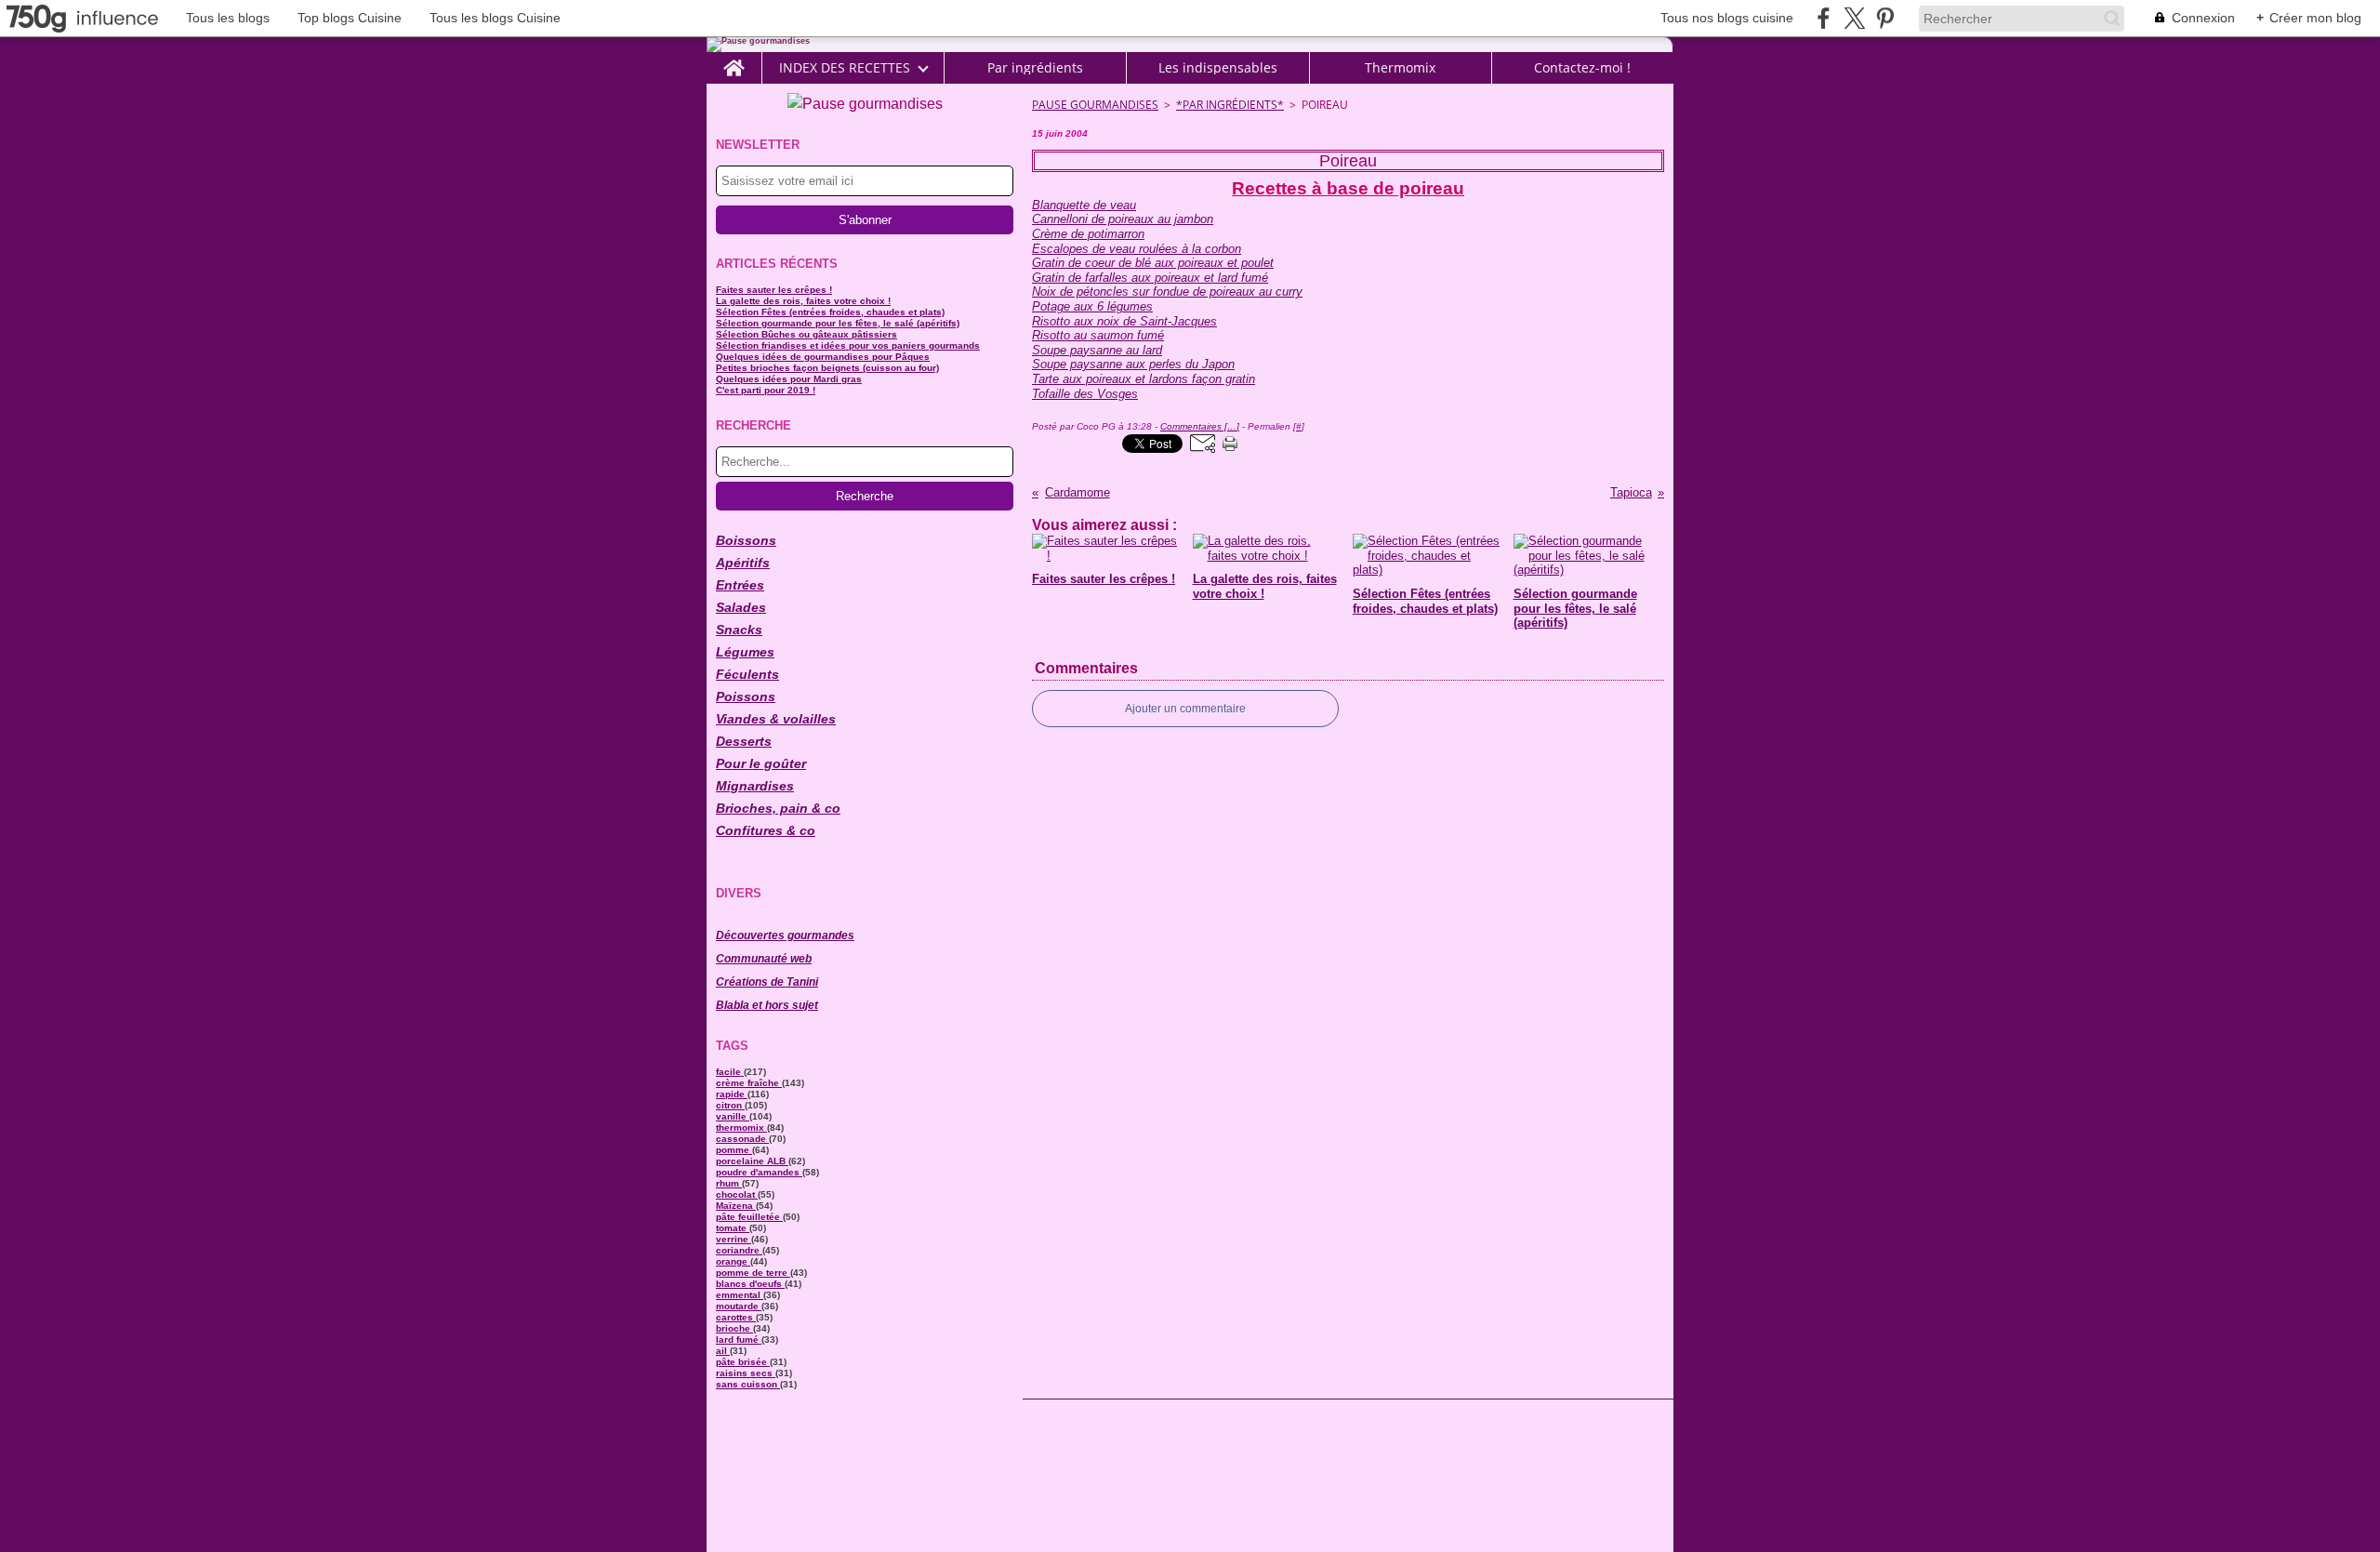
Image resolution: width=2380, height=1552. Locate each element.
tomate (733, 1228)
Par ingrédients (1035, 68)
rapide (732, 1094)
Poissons (746, 696)
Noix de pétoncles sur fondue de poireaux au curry (1167, 292)
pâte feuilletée (749, 1217)
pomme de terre (753, 1273)
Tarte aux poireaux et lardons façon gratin (1144, 379)
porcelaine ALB (752, 1161)
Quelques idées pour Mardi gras (789, 379)
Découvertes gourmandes (785, 935)
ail (723, 1351)
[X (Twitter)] (1854, 18)
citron (730, 1105)
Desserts (744, 741)
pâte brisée (743, 1362)
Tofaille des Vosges (1085, 394)
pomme (734, 1150)
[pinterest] (1885, 18)
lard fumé (739, 1340)
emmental (740, 1295)
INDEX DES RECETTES (845, 68)
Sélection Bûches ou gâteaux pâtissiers (807, 334)
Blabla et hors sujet (767, 1005)
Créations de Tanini (767, 982)
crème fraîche (749, 1083)
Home (734, 60)
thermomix (741, 1128)
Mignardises (755, 786)
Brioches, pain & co (778, 808)
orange (733, 1261)
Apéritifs (743, 563)
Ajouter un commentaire (1185, 709)
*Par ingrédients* (1230, 105)
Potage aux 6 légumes (1092, 306)
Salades (741, 607)
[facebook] (1824, 18)
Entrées (740, 585)
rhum (729, 1183)
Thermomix (1400, 68)
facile (730, 1072)
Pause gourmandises (1095, 105)
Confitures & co (766, 830)
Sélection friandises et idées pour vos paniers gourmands (848, 345)
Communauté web (764, 959)
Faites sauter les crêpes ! (774, 290)
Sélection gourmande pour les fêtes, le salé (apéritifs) (838, 323)
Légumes (745, 652)
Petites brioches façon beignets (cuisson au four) (827, 368)
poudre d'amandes (759, 1172)
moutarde (739, 1306)
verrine (734, 1239)
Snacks (739, 630)
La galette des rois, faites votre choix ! (803, 301)
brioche (734, 1328)
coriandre (739, 1250)
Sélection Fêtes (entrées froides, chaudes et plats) (830, 312)
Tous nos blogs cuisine (1727, 18)
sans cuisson (748, 1384)
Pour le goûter (761, 763)
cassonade (742, 1139)
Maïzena (736, 1206)
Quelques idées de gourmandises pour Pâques (823, 357)
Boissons (746, 540)
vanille (733, 1116)
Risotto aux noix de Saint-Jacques (1124, 321)
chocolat (737, 1194)
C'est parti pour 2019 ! (766, 390)
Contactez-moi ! (1582, 68)
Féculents (747, 674)
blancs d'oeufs (750, 1284)
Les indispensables (1218, 68)
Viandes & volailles (776, 719)
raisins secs (746, 1373)
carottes (736, 1317)
